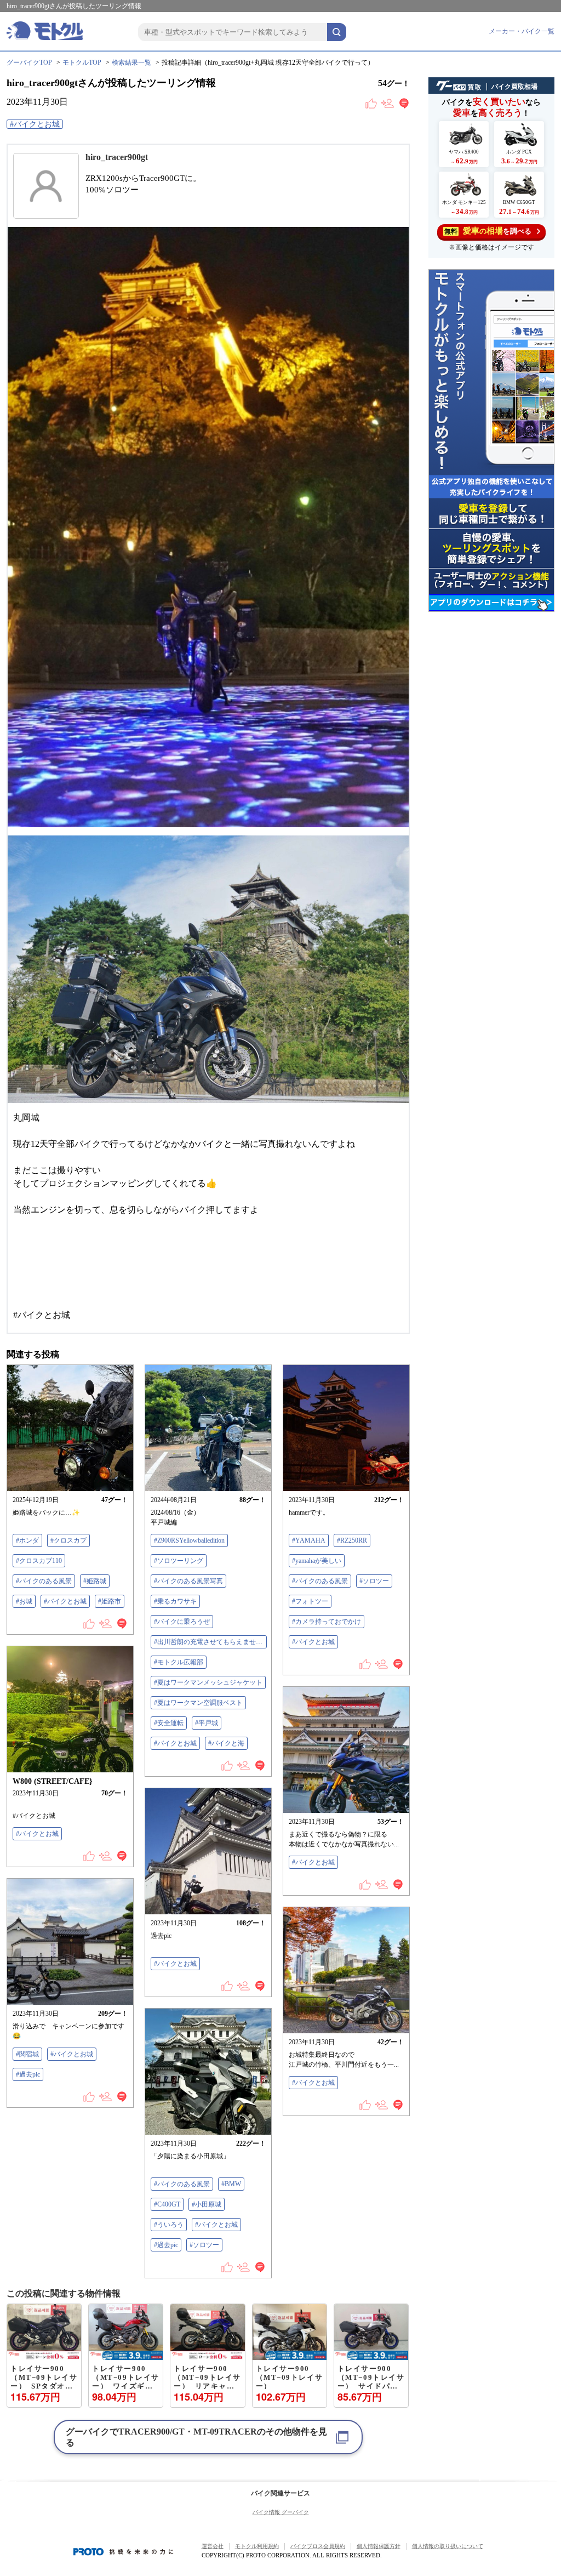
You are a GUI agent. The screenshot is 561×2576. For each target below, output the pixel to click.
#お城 (24, 1601)
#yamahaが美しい (317, 1561)
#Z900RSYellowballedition (189, 1540)
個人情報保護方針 (379, 2546)
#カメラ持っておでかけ (327, 1622)
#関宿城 (27, 2054)
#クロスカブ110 (39, 1561)
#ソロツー (374, 1581)
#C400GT (167, 2204)
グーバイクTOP (29, 62)
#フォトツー (310, 1601)
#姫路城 (95, 1581)
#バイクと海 (226, 1743)
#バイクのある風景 (44, 1581)
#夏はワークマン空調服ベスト (198, 1703)
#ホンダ (27, 1540)
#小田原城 (207, 2204)
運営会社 (213, 2546)
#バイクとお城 (35, 124)
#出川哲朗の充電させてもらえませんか (210, 1642)
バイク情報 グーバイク (281, 2512)
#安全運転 (169, 1723)
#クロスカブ (68, 1540)
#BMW (231, 2184)
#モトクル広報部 (179, 1662)
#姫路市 (110, 1601)
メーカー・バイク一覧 (522, 31)
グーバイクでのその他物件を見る (196, 2437)
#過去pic (28, 2074)
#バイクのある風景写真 (188, 1581)
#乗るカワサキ (175, 1601)
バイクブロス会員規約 (318, 2546)
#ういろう (169, 2225)
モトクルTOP (82, 62)
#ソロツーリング (179, 1561)
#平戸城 (207, 1723)
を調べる (488, 231)
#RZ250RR (352, 1540)
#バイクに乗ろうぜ (182, 1622)
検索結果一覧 (131, 62)
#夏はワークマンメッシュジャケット (208, 1682)
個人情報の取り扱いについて (448, 2546)
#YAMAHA (309, 1540)
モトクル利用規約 (257, 2546)
